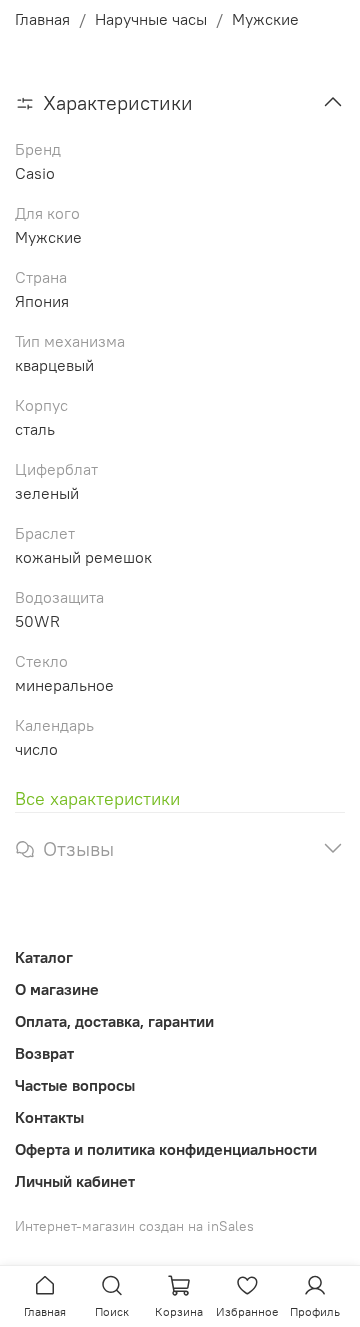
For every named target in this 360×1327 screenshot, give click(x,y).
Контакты (49, 1117)
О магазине (57, 989)
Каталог (44, 957)
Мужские (265, 19)
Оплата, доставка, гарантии (114, 1021)
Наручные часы (151, 19)
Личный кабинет (75, 1181)
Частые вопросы (75, 1085)
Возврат (44, 1053)
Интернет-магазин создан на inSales (134, 1226)
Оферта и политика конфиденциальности (166, 1149)
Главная (42, 19)
